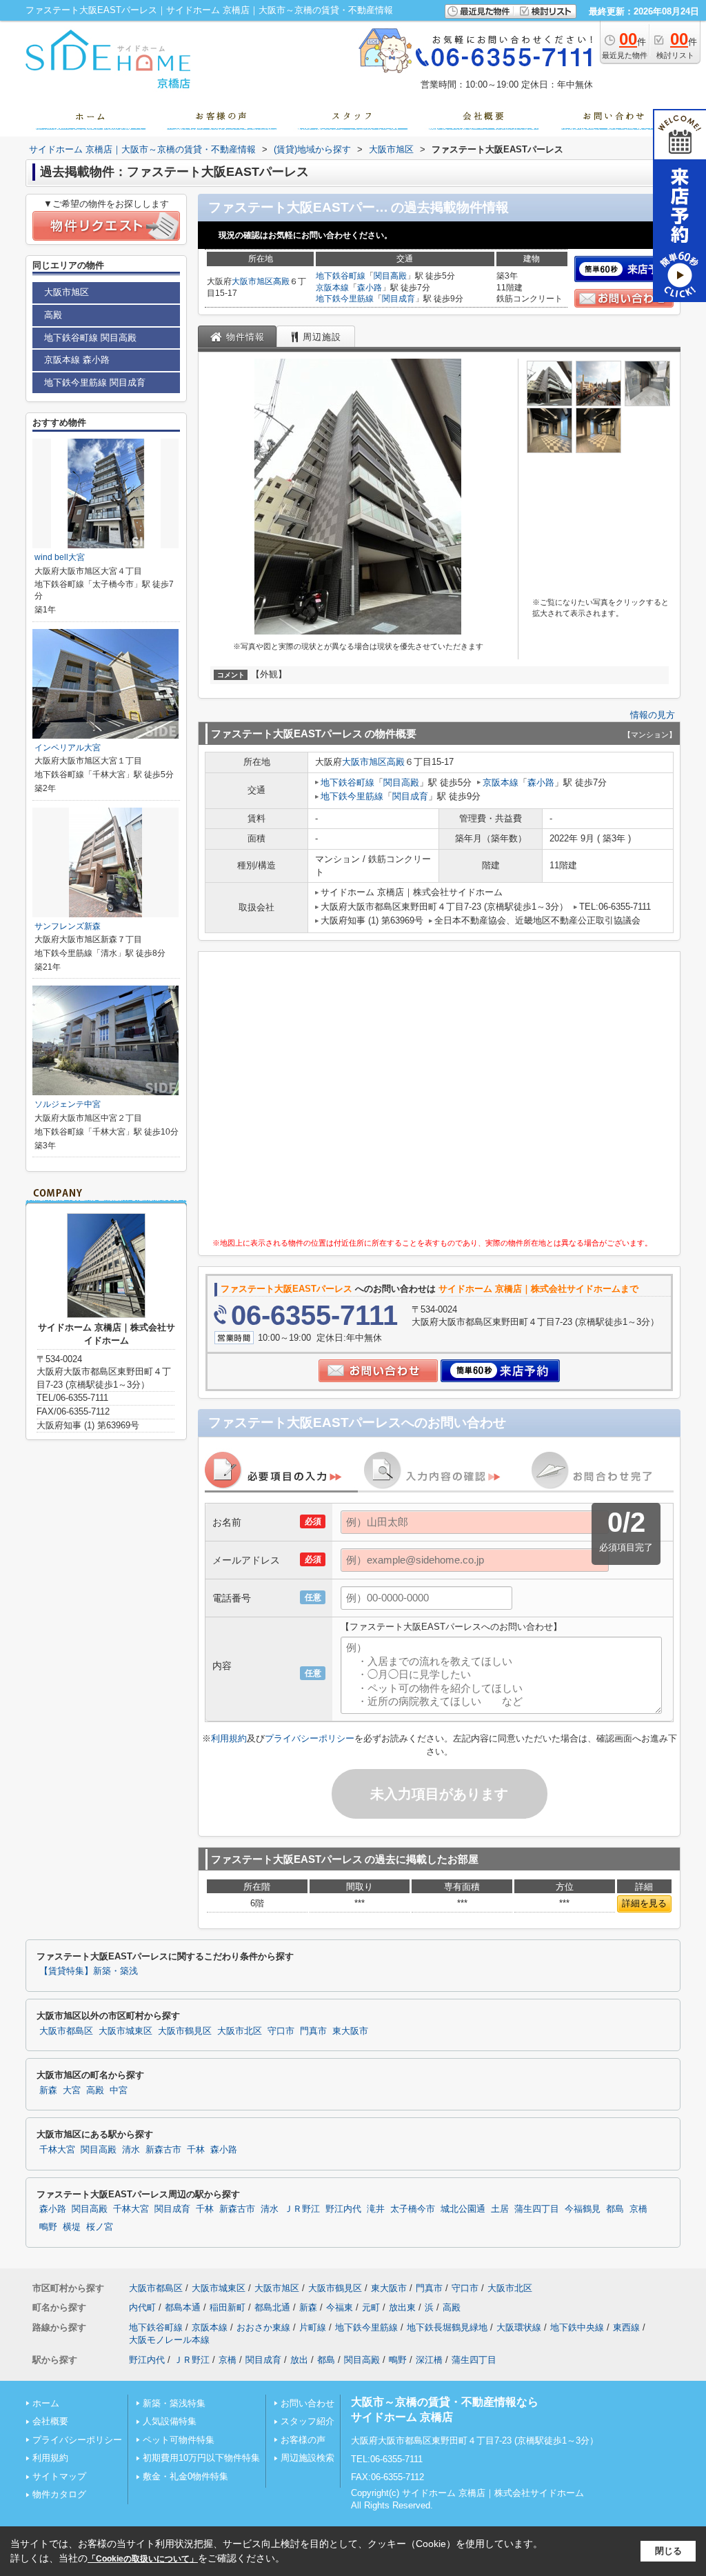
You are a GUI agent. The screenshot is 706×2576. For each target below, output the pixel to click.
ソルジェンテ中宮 (68, 1104)
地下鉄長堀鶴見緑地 (447, 2327)
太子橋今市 (413, 2209)
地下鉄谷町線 (341, 276)
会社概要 (50, 2421)
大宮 (72, 2090)
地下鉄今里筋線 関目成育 (95, 382)
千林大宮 (57, 2150)
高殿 (281, 281)
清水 (131, 2150)
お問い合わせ (307, 2403)
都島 (615, 2209)
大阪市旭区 (252, 281)
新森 (48, 2090)
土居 (500, 2209)
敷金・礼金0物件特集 (185, 2476)
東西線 (626, 2327)
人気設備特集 (170, 2421)
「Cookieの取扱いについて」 (143, 2559)
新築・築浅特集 (174, 2403)
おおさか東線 (263, 2327)
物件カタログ (59, 2494)
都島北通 (272, 2307)
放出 (299, 2360)
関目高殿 (390, 276)
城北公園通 (463, 2209)
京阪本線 (332, 288)
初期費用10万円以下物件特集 (201, 2458)
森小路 (370, 288)
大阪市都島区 (66, 2031)
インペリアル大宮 (68, 748)
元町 (371, 2307)
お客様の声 (303, 2440)
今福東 (340, 2307)
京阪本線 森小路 (77, 360)
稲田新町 (228, 2307)
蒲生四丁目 (537, 2209)
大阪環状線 (519, 2327)
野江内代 (343, 2209)
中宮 (119, 2090)
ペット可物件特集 (179, 2440)
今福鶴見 (583, 2209)
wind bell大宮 (60, 557)
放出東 (402, 2307)
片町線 (313, 2327)
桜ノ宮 (100, 2227)
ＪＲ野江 (302, 2209)
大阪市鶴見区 (185, 2031)
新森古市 (163, 2150)
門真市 (313, 2031)
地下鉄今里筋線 (345, 299)
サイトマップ (59, 2476)
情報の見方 (653, 715)
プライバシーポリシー (310, 1738)
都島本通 (183, 2307)
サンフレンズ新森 (68, 926)
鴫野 (48, 2227)
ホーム (46, 2403)
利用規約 (229, 1738)
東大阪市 (350, 2031)
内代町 (142, 2307)
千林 (196, 2150)
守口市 (281, 2031)
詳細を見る (644, 1903)
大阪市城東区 (125, 2031)
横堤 (72, 2227)
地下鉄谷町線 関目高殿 (90, 338)
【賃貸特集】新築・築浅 (89, 1971)
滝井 (376, 2209)
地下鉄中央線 (577, 2327)
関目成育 (399, 299)
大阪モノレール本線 (169, 2340)
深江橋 (429, 2360)
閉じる (668, 2551)
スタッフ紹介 (307, 2421)
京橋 (638, 2209)
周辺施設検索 (307, 2458)
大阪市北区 (240, 2031)
